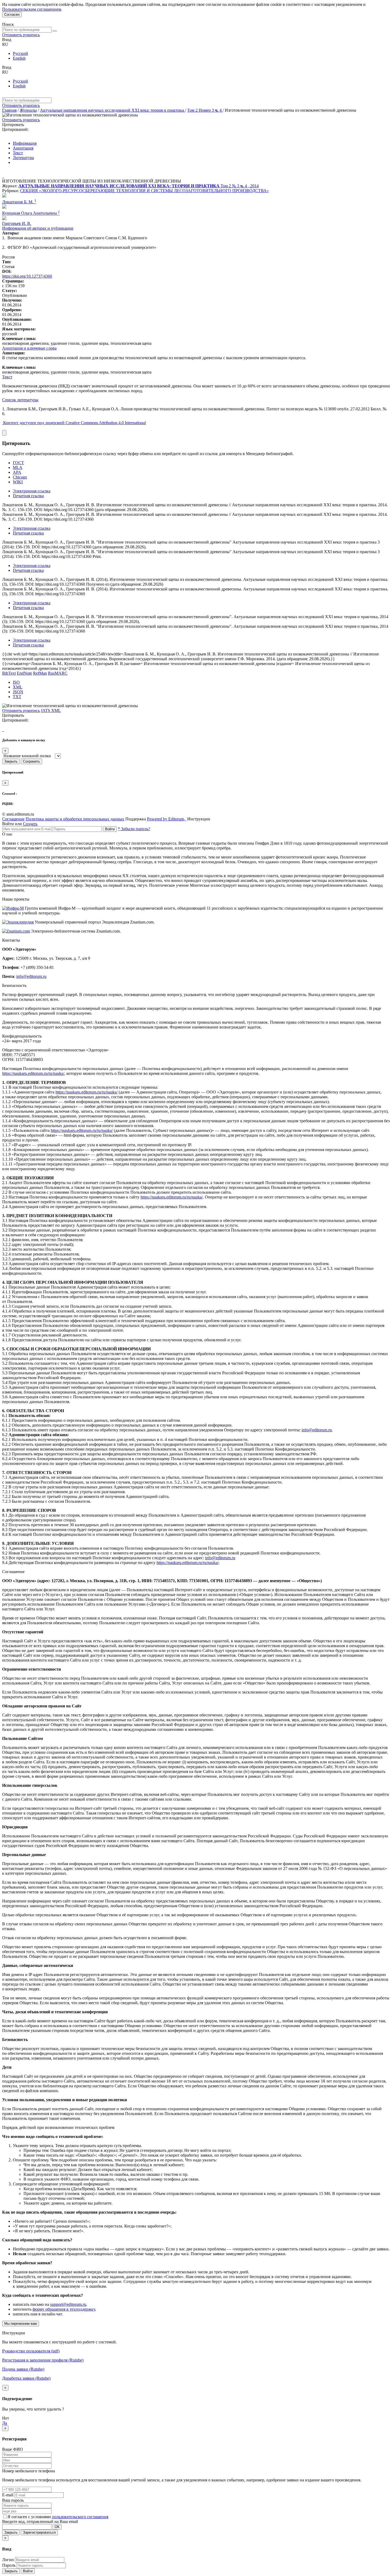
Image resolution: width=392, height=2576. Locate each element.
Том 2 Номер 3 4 (205, 110)
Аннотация (23, 148)
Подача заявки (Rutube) (23, 2369)
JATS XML (51, 710)
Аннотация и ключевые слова (29, 348)
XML (18, 687)
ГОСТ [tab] (18, 463)
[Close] (4, 433)
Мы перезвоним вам (21, 2324)
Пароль (9, 2565)
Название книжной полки (27, 756)
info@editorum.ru (31, 976)
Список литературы (20, 400)
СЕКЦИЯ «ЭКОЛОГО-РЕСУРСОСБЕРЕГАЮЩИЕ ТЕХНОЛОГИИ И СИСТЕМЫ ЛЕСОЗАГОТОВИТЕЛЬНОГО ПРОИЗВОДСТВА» (144, 191)
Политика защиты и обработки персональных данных (75, 819)
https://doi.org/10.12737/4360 (27, 276)
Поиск (8, 24)
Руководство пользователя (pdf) (31, 2351)
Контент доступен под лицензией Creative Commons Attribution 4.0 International (75, 423)
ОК (57, 2527)
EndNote (24, 673)
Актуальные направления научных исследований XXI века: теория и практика (113, 110)
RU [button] (5, 44)
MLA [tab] (18, 467)
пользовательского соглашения (80, 2517)
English (19, 58)
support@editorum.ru (68, 2304)
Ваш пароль (13, 2500)
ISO (16, 682)
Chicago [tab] (20, 477)
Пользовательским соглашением (32, 9)
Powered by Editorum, (167, 819)
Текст (18, 153)
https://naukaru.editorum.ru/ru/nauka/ (33, 1073)
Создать (30, 824)
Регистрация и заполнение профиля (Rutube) (43, 2360)
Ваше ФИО (13, 2449)
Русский (20, 53)
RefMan (40, 673)
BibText (9, 673)
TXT (17, 697)
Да (5, 2423)
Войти (110, 829)
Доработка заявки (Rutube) (26, 2378)
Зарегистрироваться (39, 2532)
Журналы (28, 110)
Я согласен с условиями (30, 2517)
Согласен (12, 15)
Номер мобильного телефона (29, 2471)
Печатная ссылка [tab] (28, 496)
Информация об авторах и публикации (38, 228)
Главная (9, 110)
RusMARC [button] (58, 673)
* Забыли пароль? (134, 829)
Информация (25, 143)
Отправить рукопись (21, 35)
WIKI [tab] (18, 482)
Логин (8, 2560)
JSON (18, 692)
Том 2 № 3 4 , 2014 (240, 186)
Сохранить (31, 761)
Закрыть (11, 761)
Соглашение (13, 819)
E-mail (8, 2495)
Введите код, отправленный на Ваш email (40, 2522)
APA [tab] (17, 472)
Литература (23, 158)
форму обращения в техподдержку (64, 2309)
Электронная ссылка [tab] (32, 491)
